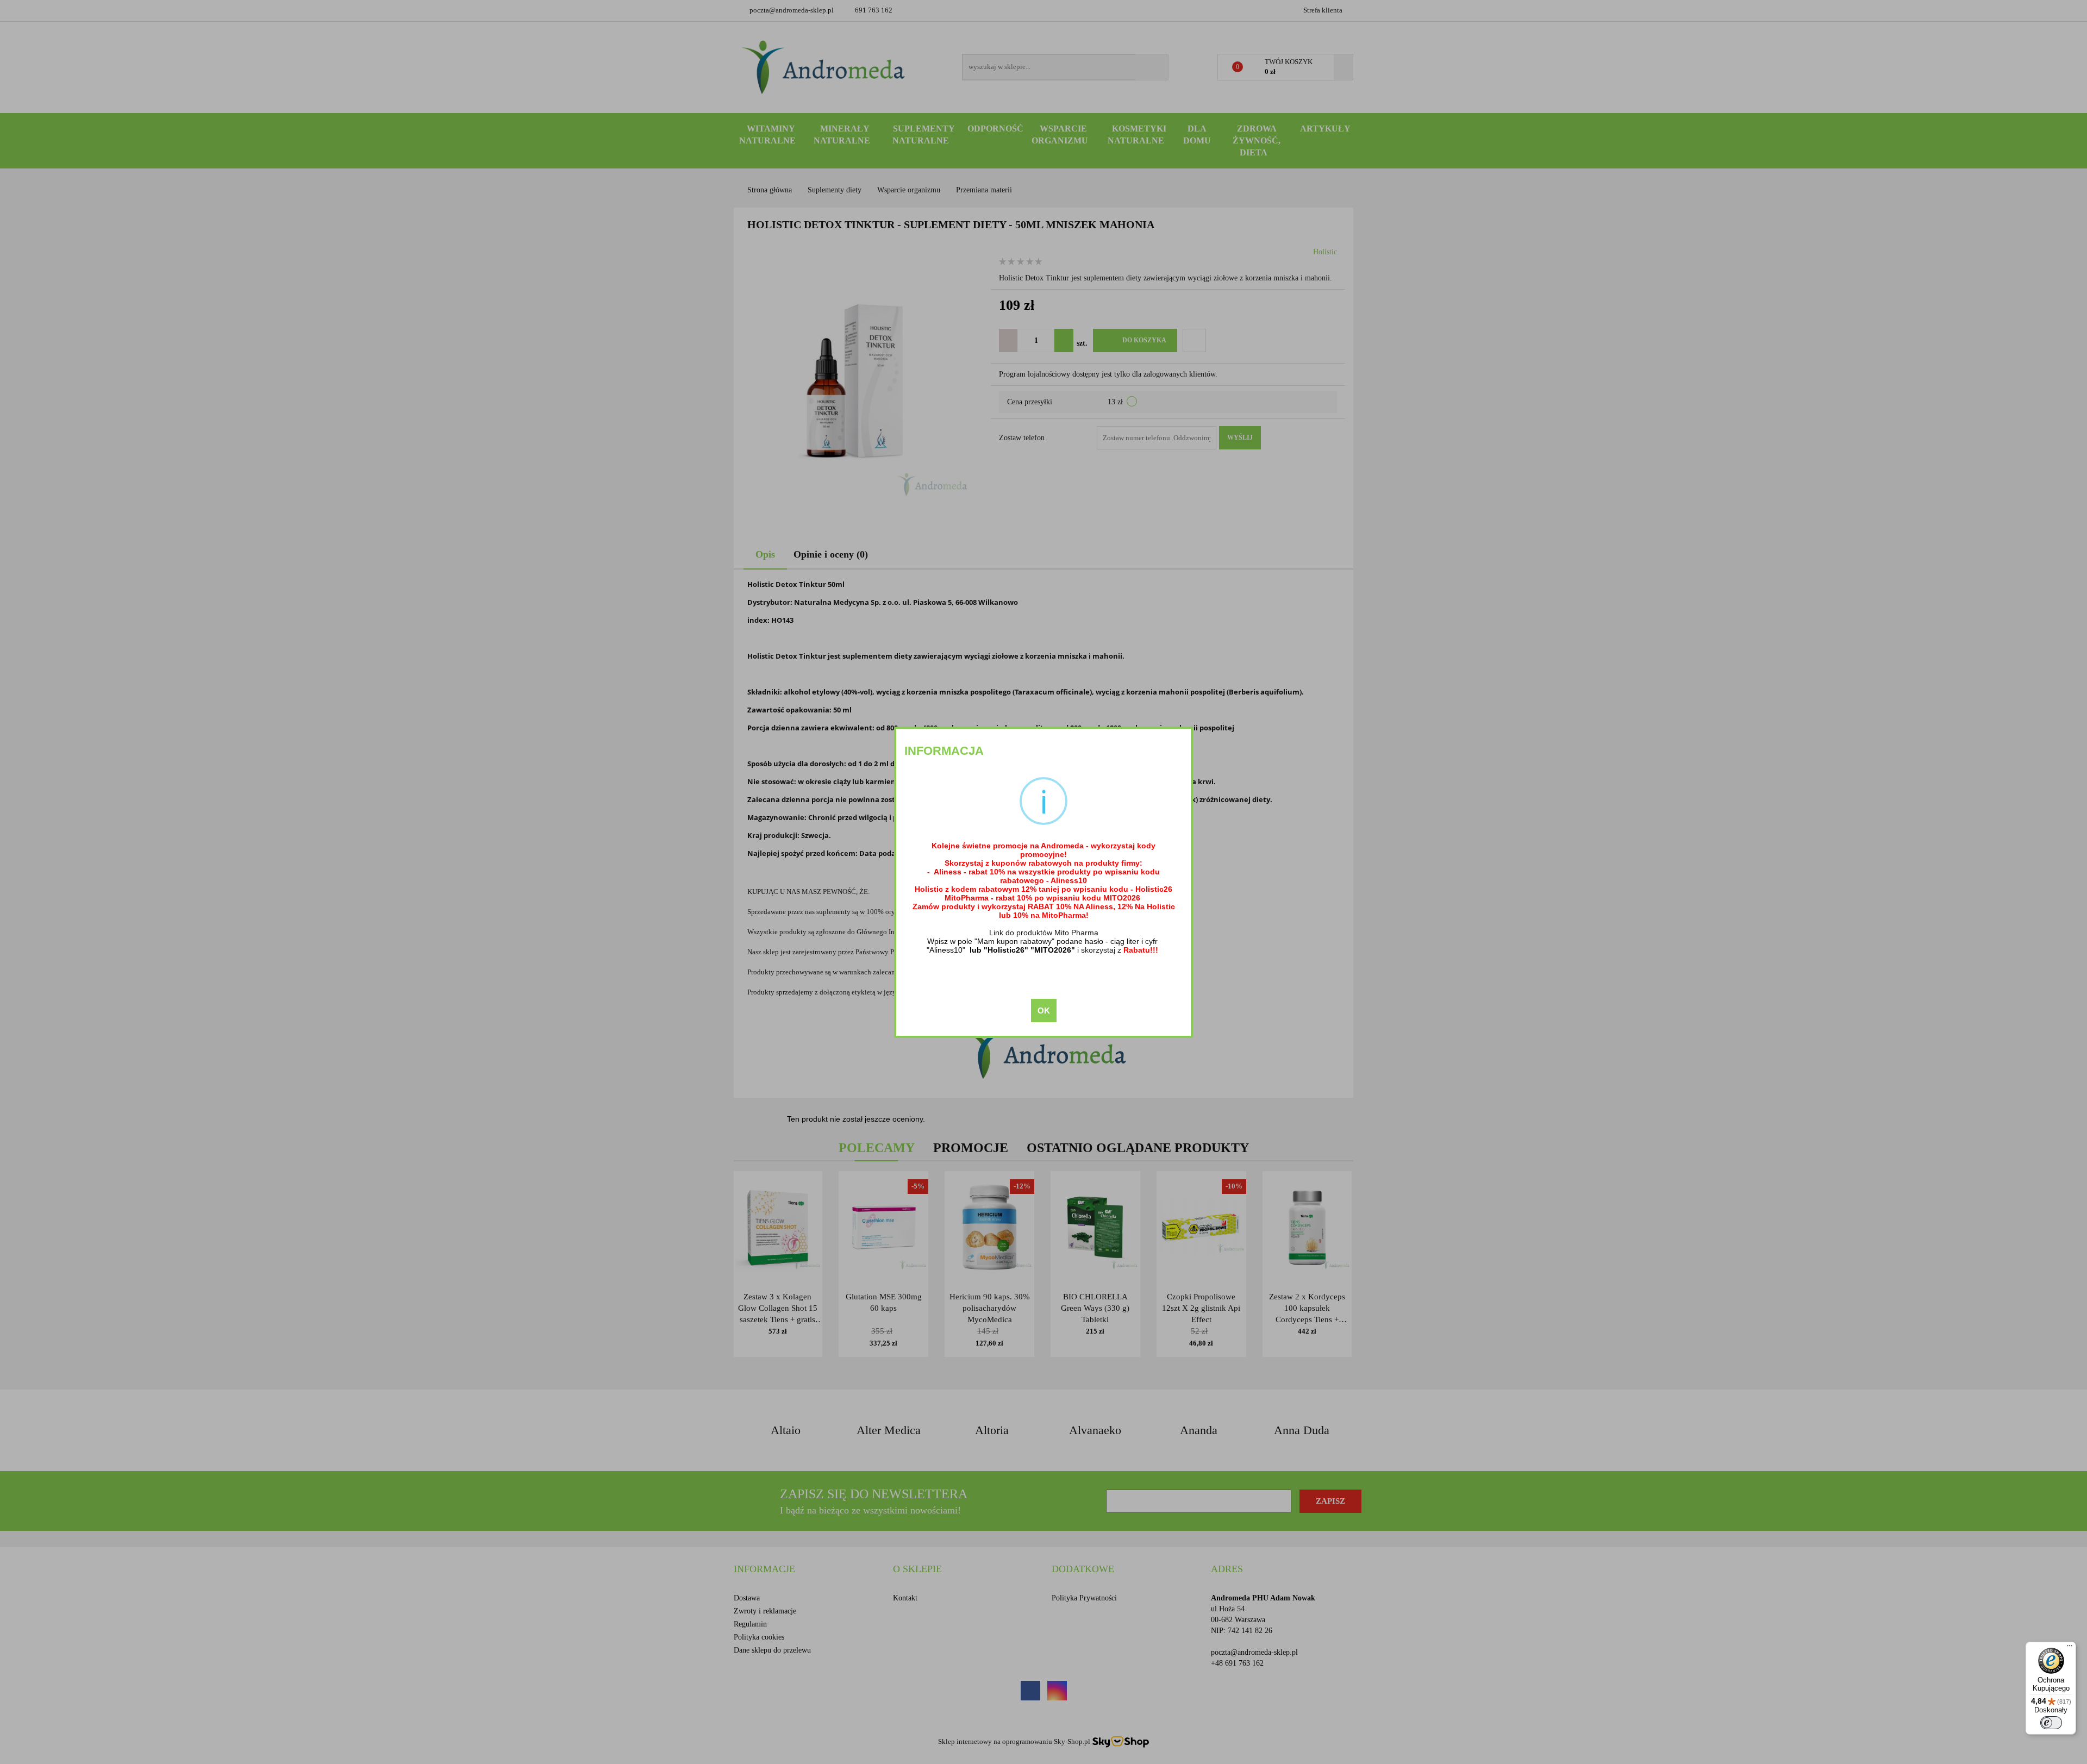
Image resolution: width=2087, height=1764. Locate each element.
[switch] (2051, 1723)
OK (1044, 1011)
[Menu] (2070, 1648)
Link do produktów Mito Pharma (1044, 933)
